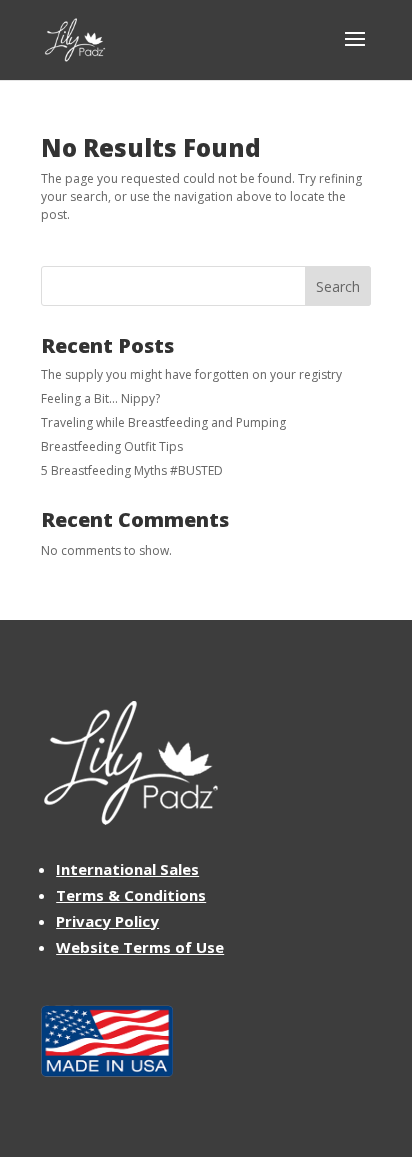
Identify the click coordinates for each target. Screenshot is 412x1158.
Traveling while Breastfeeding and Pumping (163, 422)
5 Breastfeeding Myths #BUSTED (132, 470)
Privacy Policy (107, 921)
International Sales (127, 869)
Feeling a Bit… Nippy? (100, 398)
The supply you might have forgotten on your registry (191, 374)
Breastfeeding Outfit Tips (112, 446)
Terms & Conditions (131, 895)
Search (338, 286)
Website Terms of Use (140, 947)
